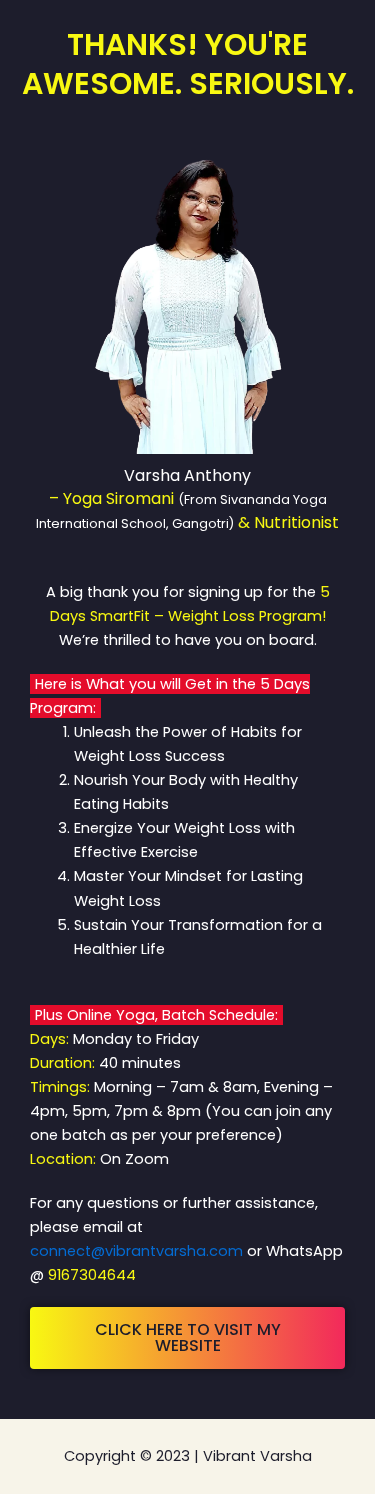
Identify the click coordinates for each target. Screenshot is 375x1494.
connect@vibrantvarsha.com (136, 1251)
